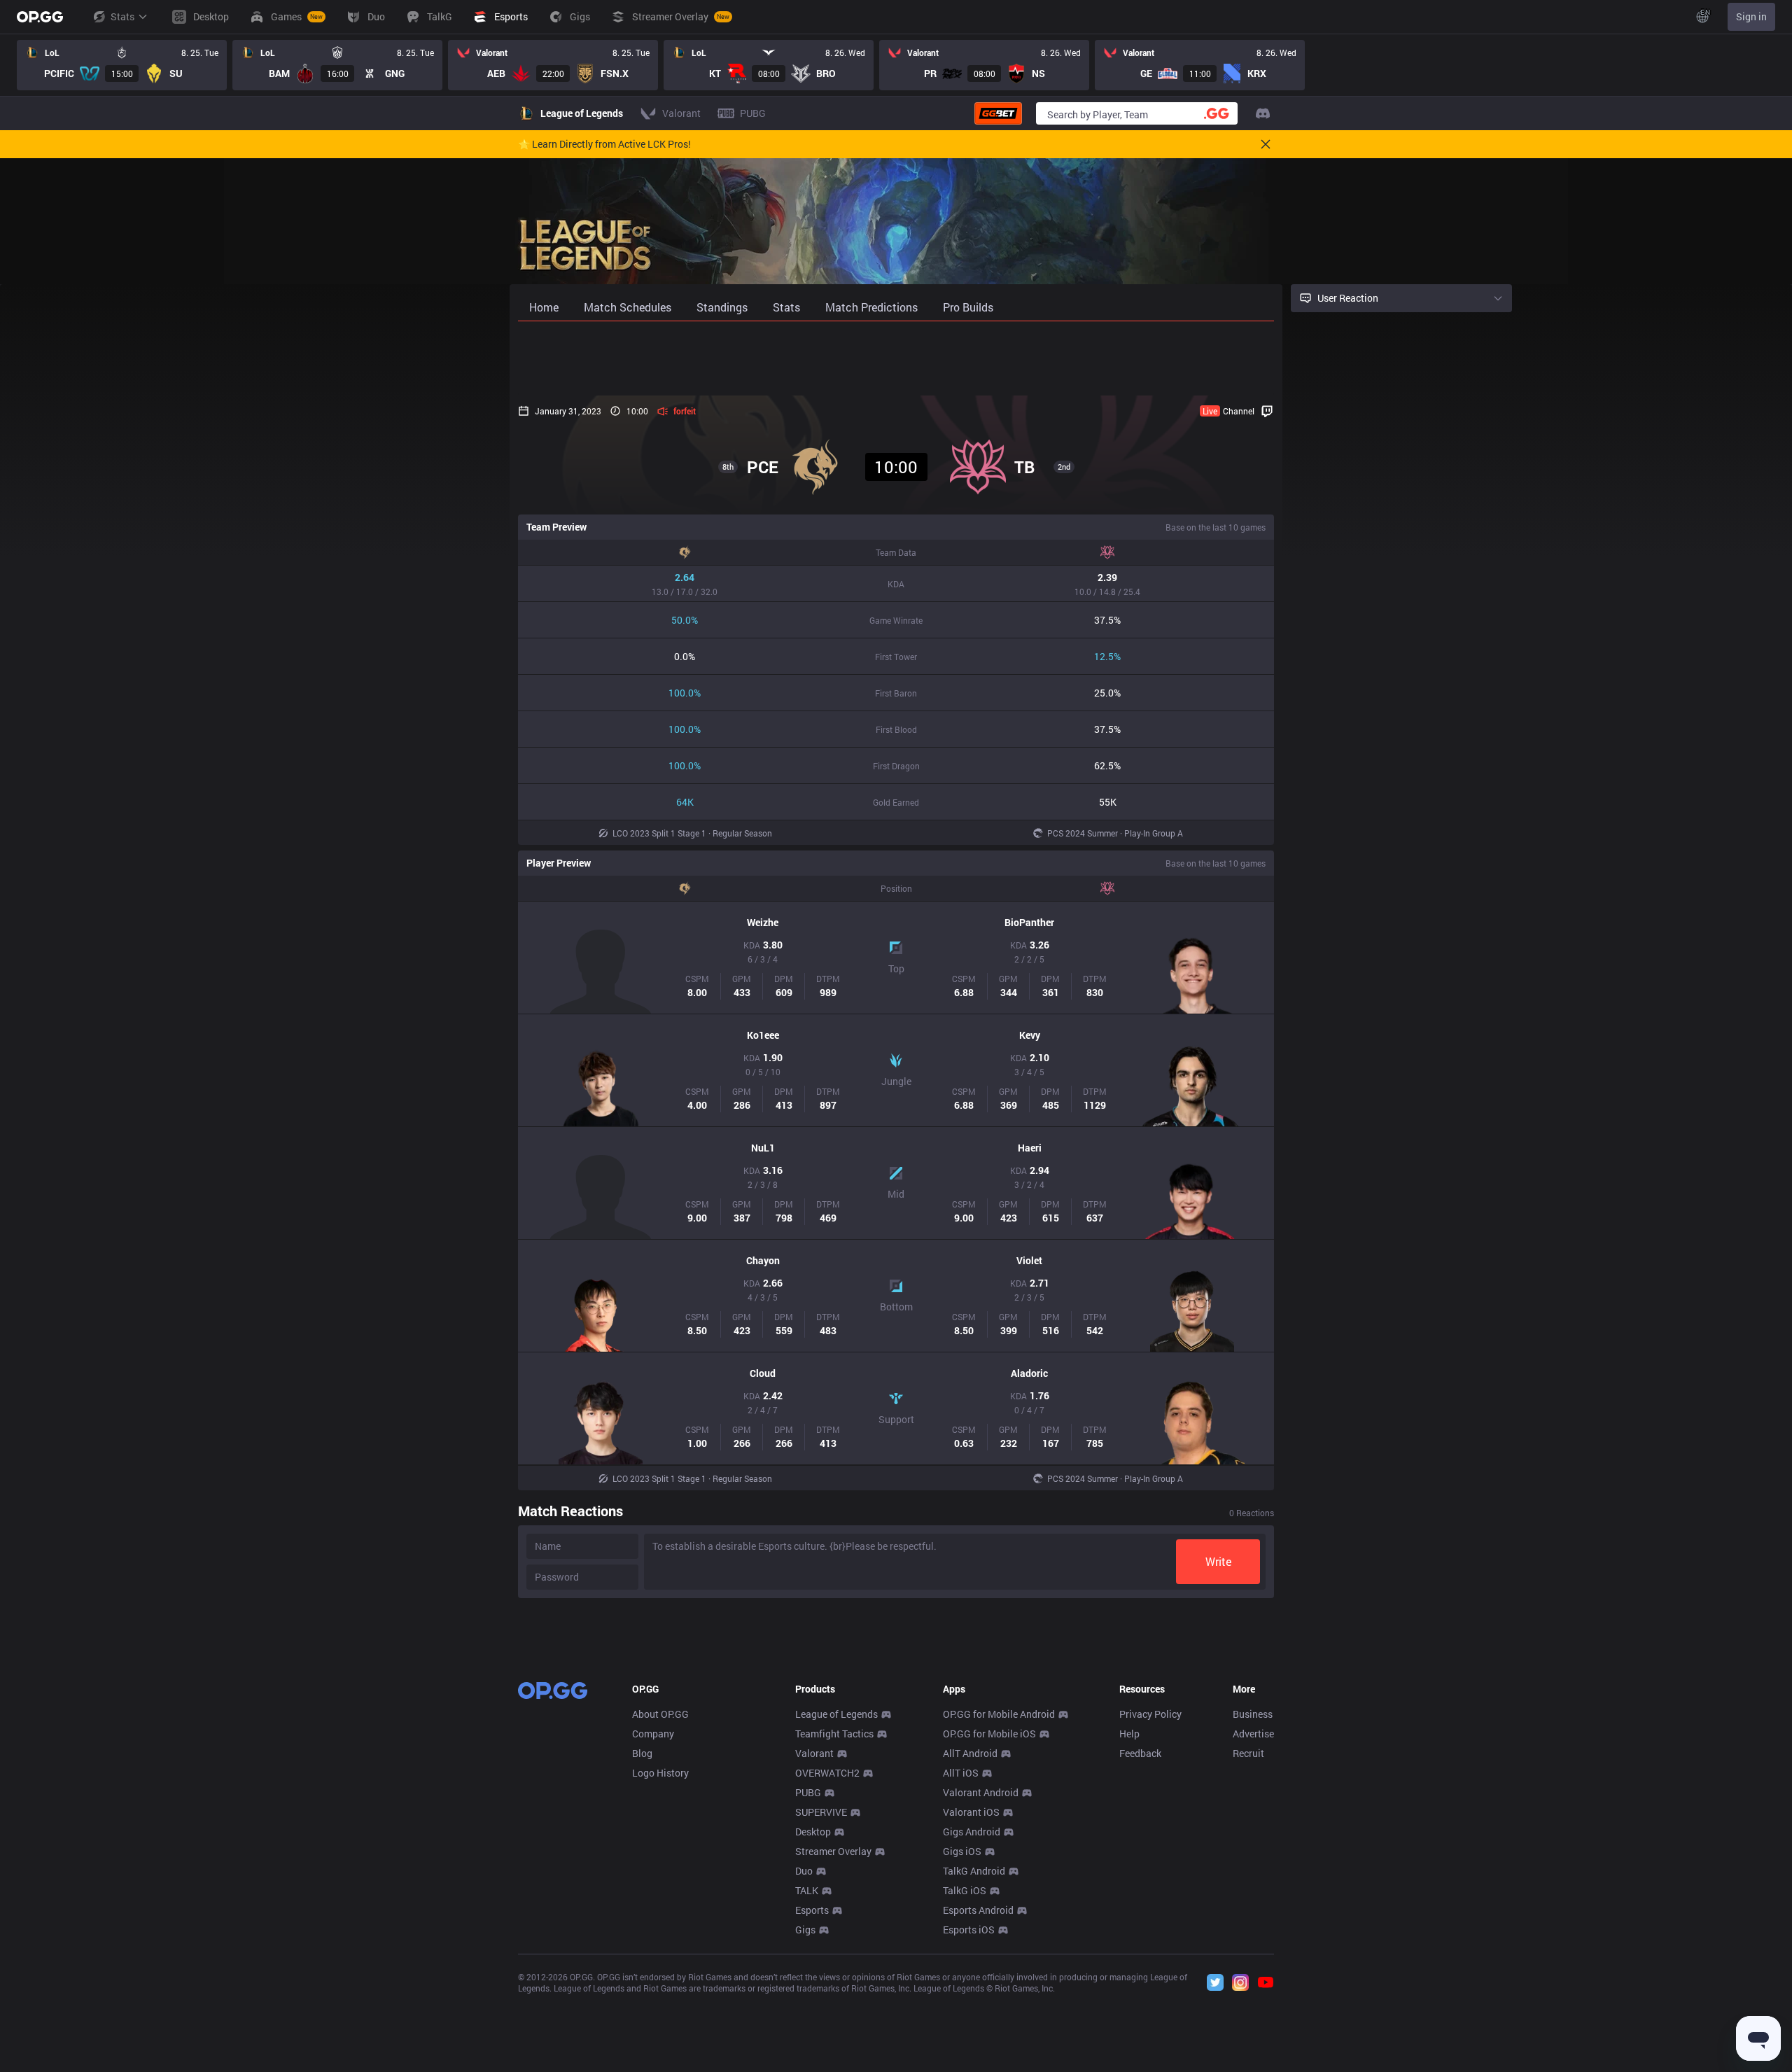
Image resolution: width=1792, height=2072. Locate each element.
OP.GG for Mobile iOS (989, 1734)
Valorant (814, 1753)
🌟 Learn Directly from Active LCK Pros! (604, 144)
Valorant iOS (971, 1812)
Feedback (1140, 1753)
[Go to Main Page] (40, 17)
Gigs (805, 1930)
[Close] (1266, 144)
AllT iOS (961, 1773)
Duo (804, 1871)
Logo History (660, 1773)
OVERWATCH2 (827, 1773)
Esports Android (978, 1910)
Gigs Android (972, 1832)
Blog (642, 1753)
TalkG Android (974, 1871)
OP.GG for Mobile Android (999, 1714)
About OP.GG (660, 1714)
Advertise (1253, 1734)
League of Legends (836, 1714)
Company (653, 1734)
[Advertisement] (896, 358)
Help (1129, 1734)
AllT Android (970, 1753)
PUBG (808, 1792)
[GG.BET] (998, 113)
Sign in (1751, 16)
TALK (807, 1890)
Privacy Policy (1150, 1714)
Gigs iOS (962, 1851)
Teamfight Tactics (834, 1734)
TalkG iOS (965, 1890)
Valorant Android (981, 1792)
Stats (122, 16)
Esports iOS (969, 1930)
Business (1253, 1714)
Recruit (1248, 1753)
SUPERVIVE (821, 1812)
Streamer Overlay (833, 1851)
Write (1218, 1561)
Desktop (813, 1832)
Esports (812, 1910)
